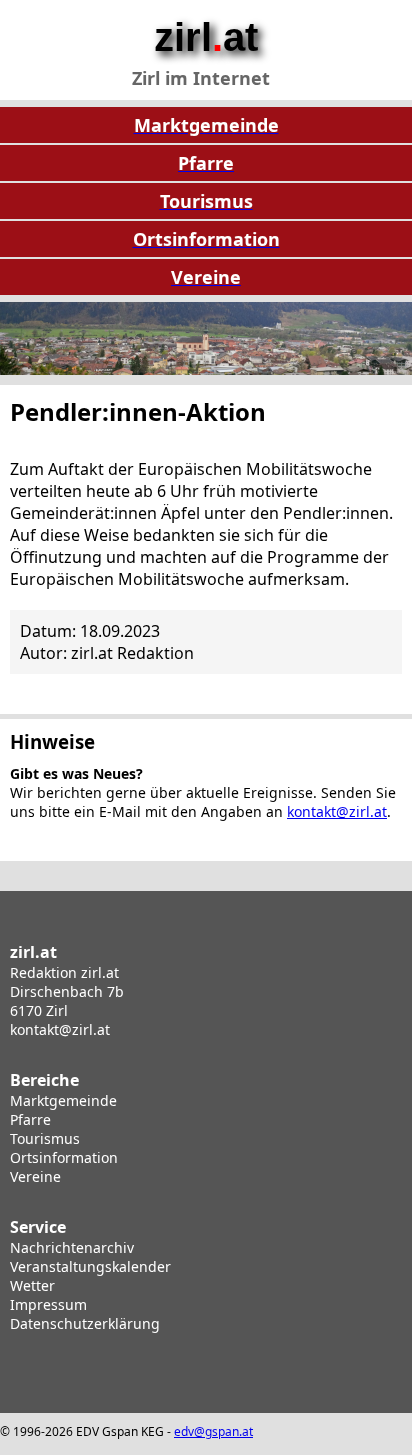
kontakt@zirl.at (337, 811)
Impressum (48, 1304)
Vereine (35, 1176)
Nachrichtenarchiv (72, 1247)
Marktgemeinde (63, 1100)
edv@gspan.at (213, 1431)
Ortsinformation (64, 1157)
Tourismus (45, 1138)
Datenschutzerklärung (85, 1323)
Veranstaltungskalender (90, 1266)
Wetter (32, 1285)
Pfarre (30, 1119)
